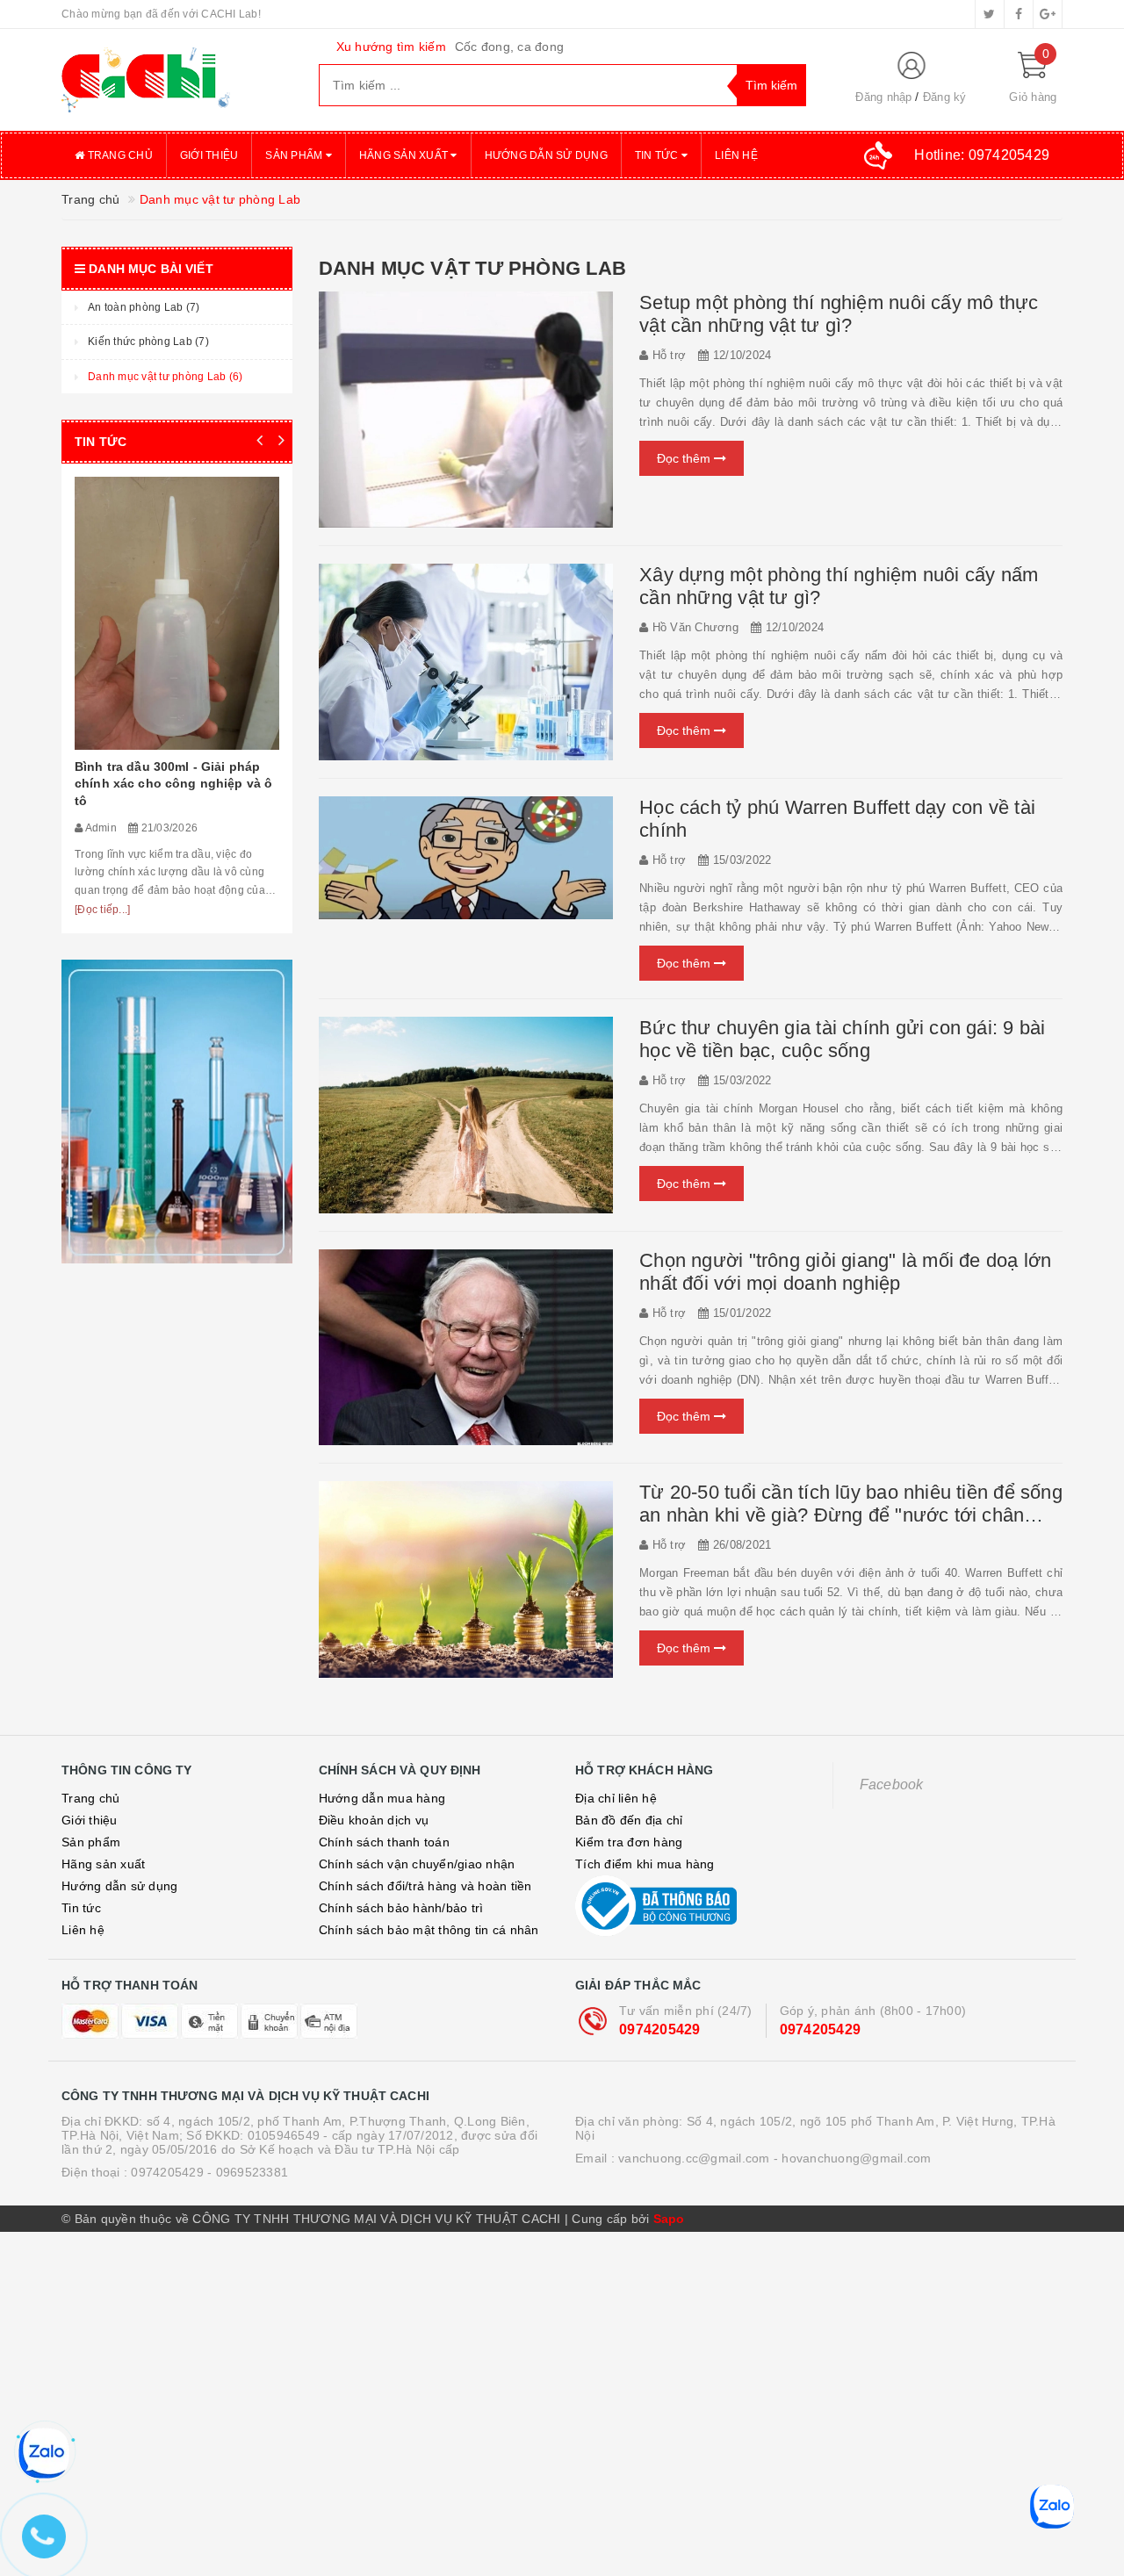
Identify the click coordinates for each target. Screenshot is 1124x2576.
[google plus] (1048, 14)
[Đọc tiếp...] (102, 910)
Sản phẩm (295, 155)
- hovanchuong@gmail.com (853, 2158)
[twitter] (990, 14)
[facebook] (1019, 14)
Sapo (669, 2219)
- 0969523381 (248, 2172)
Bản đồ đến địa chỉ (629, 1820)
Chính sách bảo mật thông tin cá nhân (429, 1930)
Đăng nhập (883, 97)
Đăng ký (945, 97)
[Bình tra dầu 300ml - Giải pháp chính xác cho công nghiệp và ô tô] (177, 613)
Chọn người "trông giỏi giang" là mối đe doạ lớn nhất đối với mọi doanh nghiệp (845, 1272)
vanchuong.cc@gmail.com (694, 2158)
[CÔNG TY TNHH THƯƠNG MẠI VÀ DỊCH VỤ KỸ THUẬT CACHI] (177, 80)
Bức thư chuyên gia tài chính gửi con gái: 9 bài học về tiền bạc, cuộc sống (842, 1039)
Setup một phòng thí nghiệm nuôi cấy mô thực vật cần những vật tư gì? (839, 314)
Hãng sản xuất (405, 155)
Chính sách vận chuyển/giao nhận (417, 1864)
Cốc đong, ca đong (509, 47)
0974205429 (660, 2029)
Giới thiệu (209, 155)
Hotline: (982, 155)
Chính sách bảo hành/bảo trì (401, 1908)
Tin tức (658, 155)
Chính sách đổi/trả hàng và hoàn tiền (425, 1886)
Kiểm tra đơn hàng (629, 1842)
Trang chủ (119, 155)
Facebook (892, 1784)
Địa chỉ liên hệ (616, 1798)
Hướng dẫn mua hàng (382, 1798)
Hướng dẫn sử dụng (546, 155)
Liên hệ (736, 155)
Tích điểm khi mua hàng (645, 1864)
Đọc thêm (685, 458)
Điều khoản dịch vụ (374, 1820)
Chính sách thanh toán (384, 1842)
